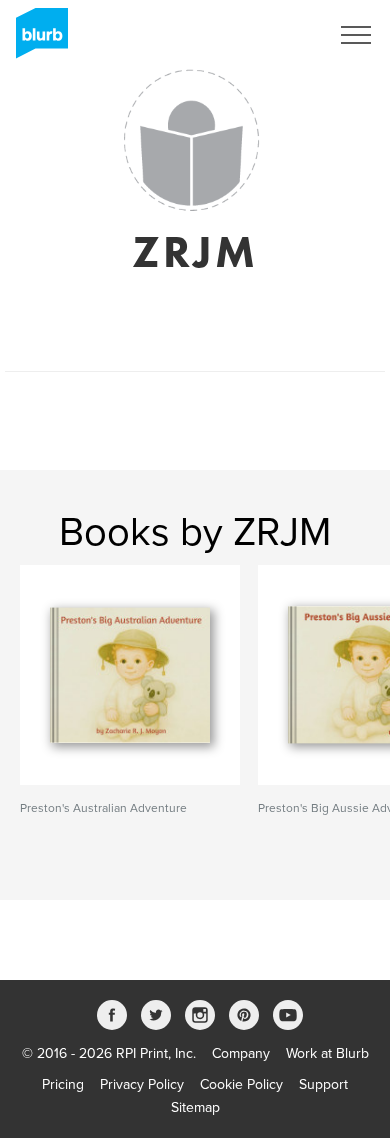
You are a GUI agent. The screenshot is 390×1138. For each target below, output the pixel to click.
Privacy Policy (142, 1084)
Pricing (63, 1084)
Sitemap (195, 1107)
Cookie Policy (241, 1084)
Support (323, 1084)
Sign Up (278, 35)
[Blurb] (36, 40)
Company (241, 1053)
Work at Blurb (327, 1053)
